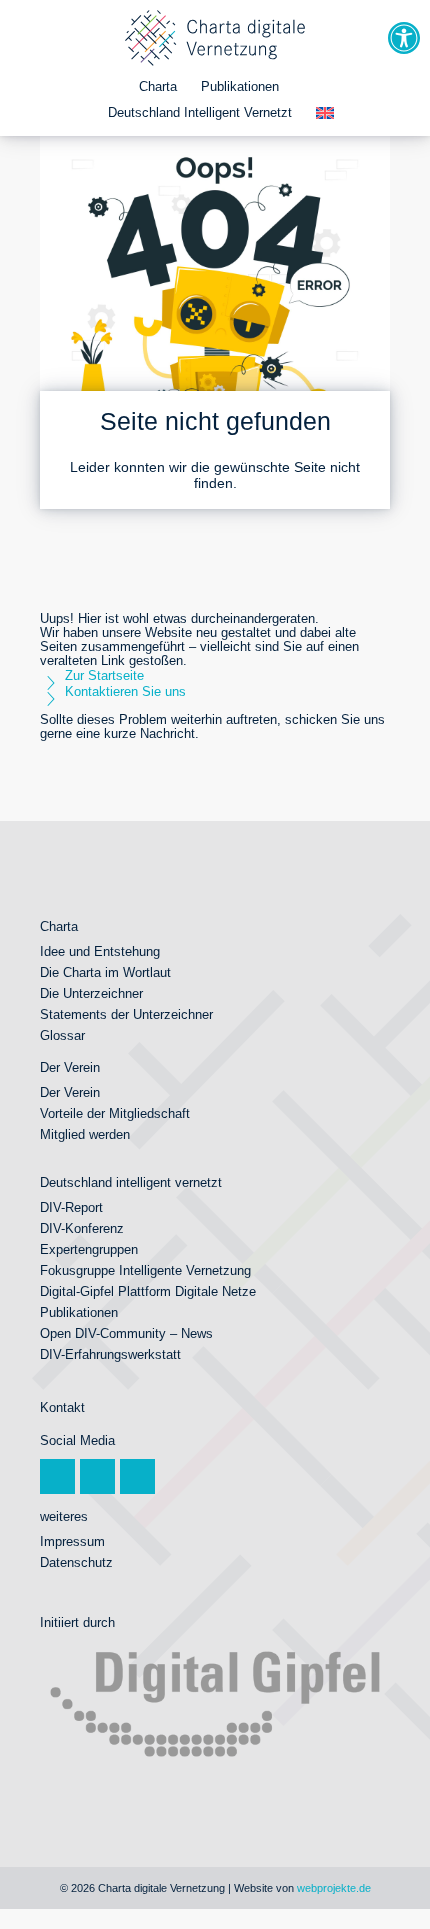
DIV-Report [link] (71, 1208)
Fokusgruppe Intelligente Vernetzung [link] (145, 1271)
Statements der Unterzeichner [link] (126, 1015)
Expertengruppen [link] (89, 1250)
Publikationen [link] (240, 87)
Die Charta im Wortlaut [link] (105, 973)
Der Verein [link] (70, 1093)
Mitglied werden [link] (85, 1135)
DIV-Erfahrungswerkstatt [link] (110, 1355)
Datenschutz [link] (76, 1563)
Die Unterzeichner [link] (91, 994)
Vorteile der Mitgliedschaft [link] (115, 1114)
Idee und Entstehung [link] (100, 952)
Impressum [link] (72, 1542)
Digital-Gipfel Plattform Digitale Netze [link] (148, 1292)
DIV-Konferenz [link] (82, 1229)
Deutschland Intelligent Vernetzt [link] (200, 113)
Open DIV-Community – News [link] (126, 1334)
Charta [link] (158, 87)
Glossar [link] (62, 1036)
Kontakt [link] (62, 1408)
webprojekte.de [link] (334, 1888)
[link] (404, 38)
